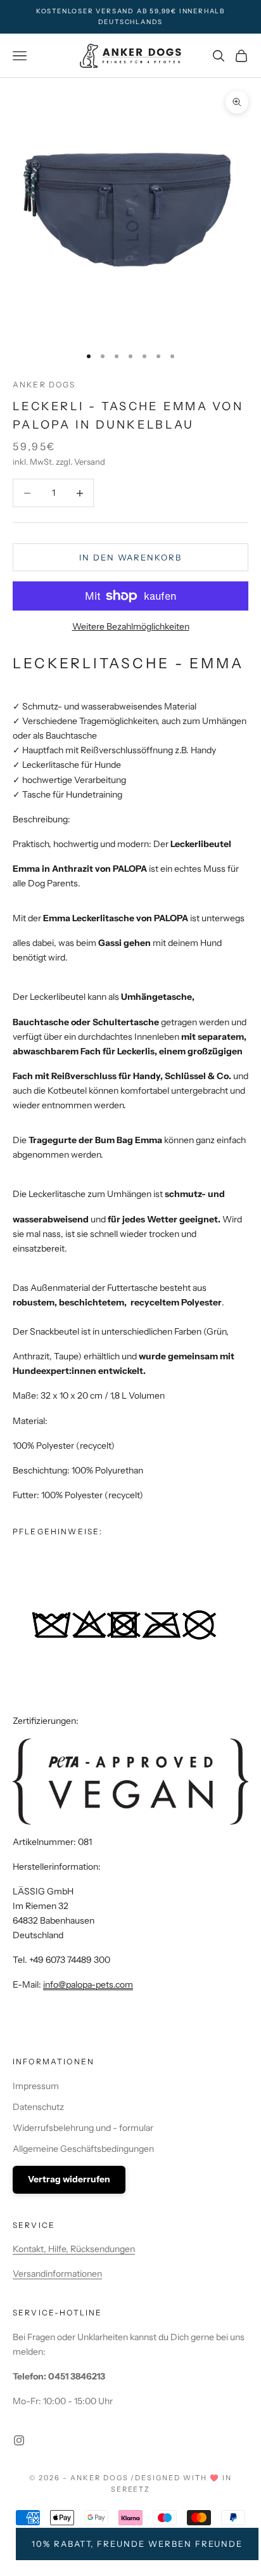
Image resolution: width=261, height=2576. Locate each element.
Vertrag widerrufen (69, 2179)
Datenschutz (38, 2107)
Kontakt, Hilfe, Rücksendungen (74, 2249)
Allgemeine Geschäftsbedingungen (83, 2149)
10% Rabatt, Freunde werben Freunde (137, 2544)
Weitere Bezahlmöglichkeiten (131, 626)
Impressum (36, 2086)
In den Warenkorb (130, 557)
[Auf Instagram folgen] (19, 2440)
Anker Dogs (44, 385)
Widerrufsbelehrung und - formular (83, 2128)
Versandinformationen (57, 2274)
